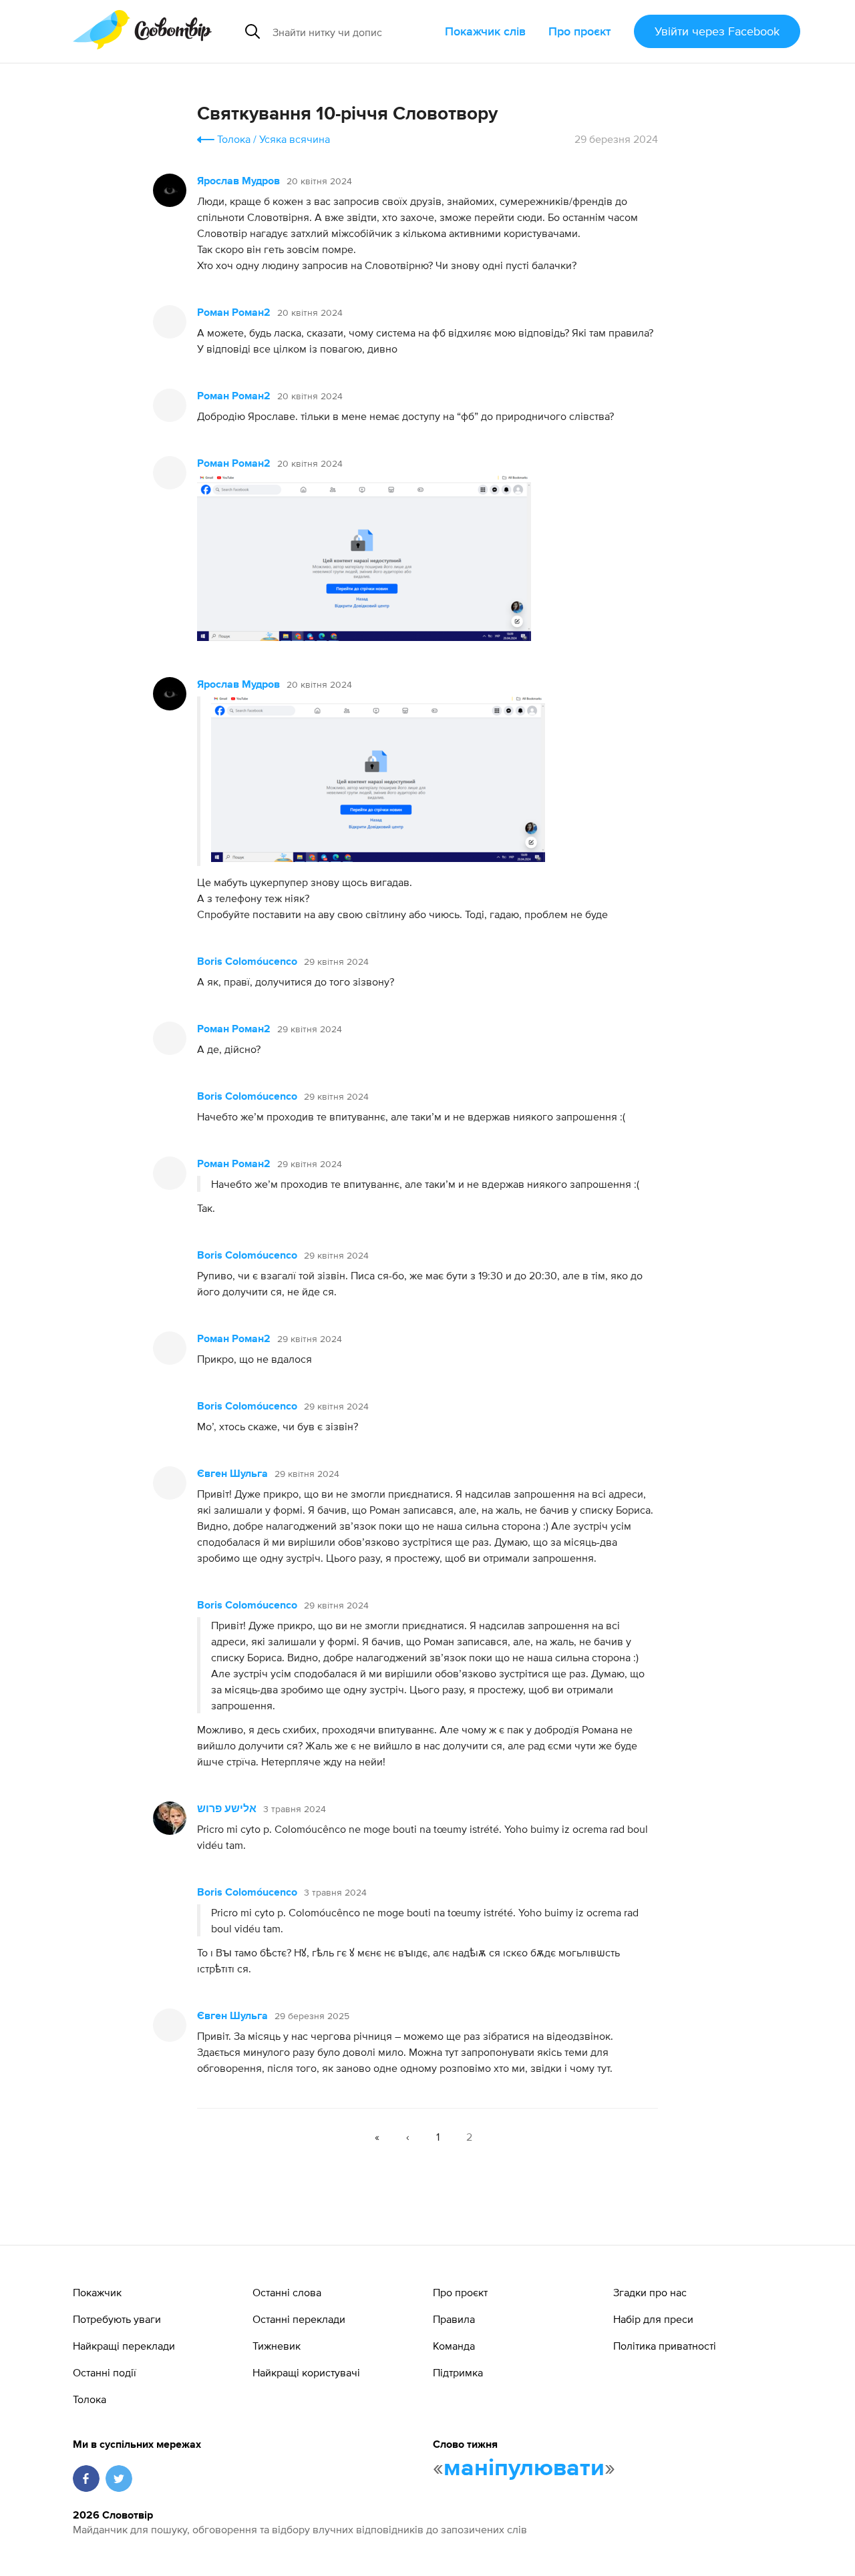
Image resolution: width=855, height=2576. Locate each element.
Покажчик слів (485, 31)
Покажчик (97, 2292)
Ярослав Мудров (238, 182)
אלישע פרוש (227, 1809)
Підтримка (458, 2372)
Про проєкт (580, 31)
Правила (454, 2319)
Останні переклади (299, 2319)
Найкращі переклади (124, 2346)
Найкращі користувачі (306, 2372)
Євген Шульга (232, 1474)
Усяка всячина (295, 139)
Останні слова (287, 2292)
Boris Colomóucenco (247, 962)
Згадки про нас (650, 2292)
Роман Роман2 (234, 313)
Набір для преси (653, 2319)
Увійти (717, 31)
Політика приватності (665, 2346)
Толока (234, 139)
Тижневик (277, 2346)
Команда (454, 2346)
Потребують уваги (117, 2319)
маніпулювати (524, 2468)
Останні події (105, 2372)
